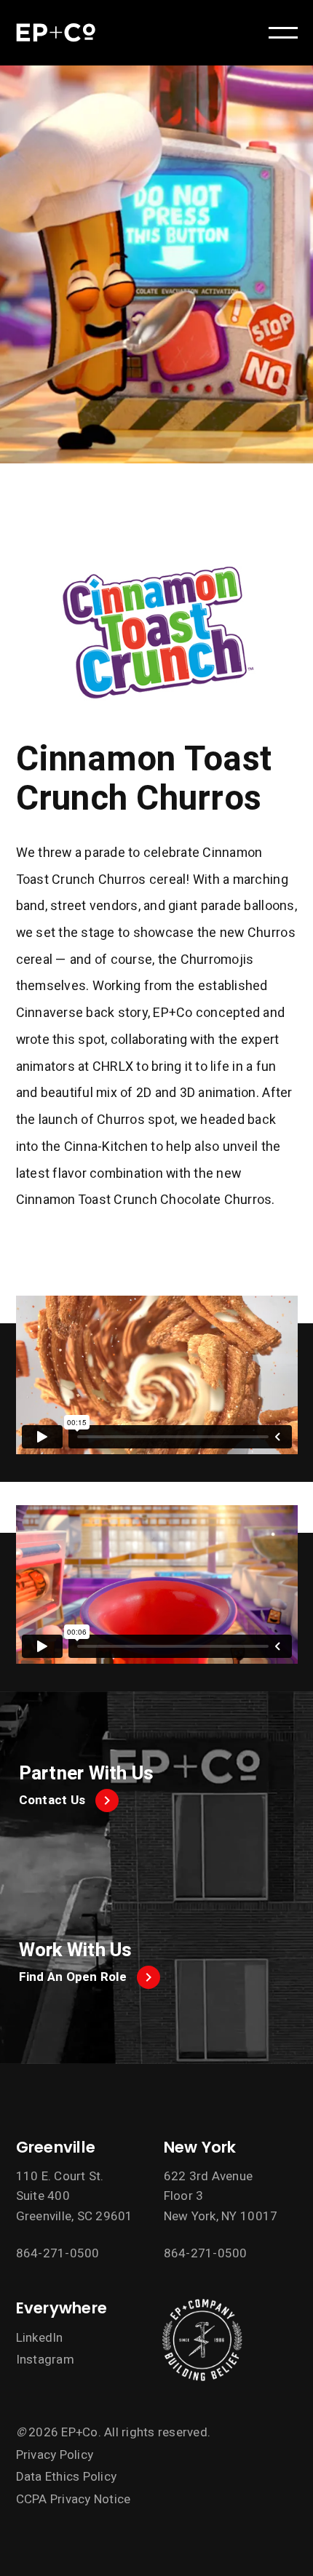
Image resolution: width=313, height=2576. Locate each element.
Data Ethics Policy (67, 2477)
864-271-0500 (58, 2253)
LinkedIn (40, 2338)
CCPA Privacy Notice (74, 2499)
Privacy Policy (55, 2455)
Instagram (45, 2360)
